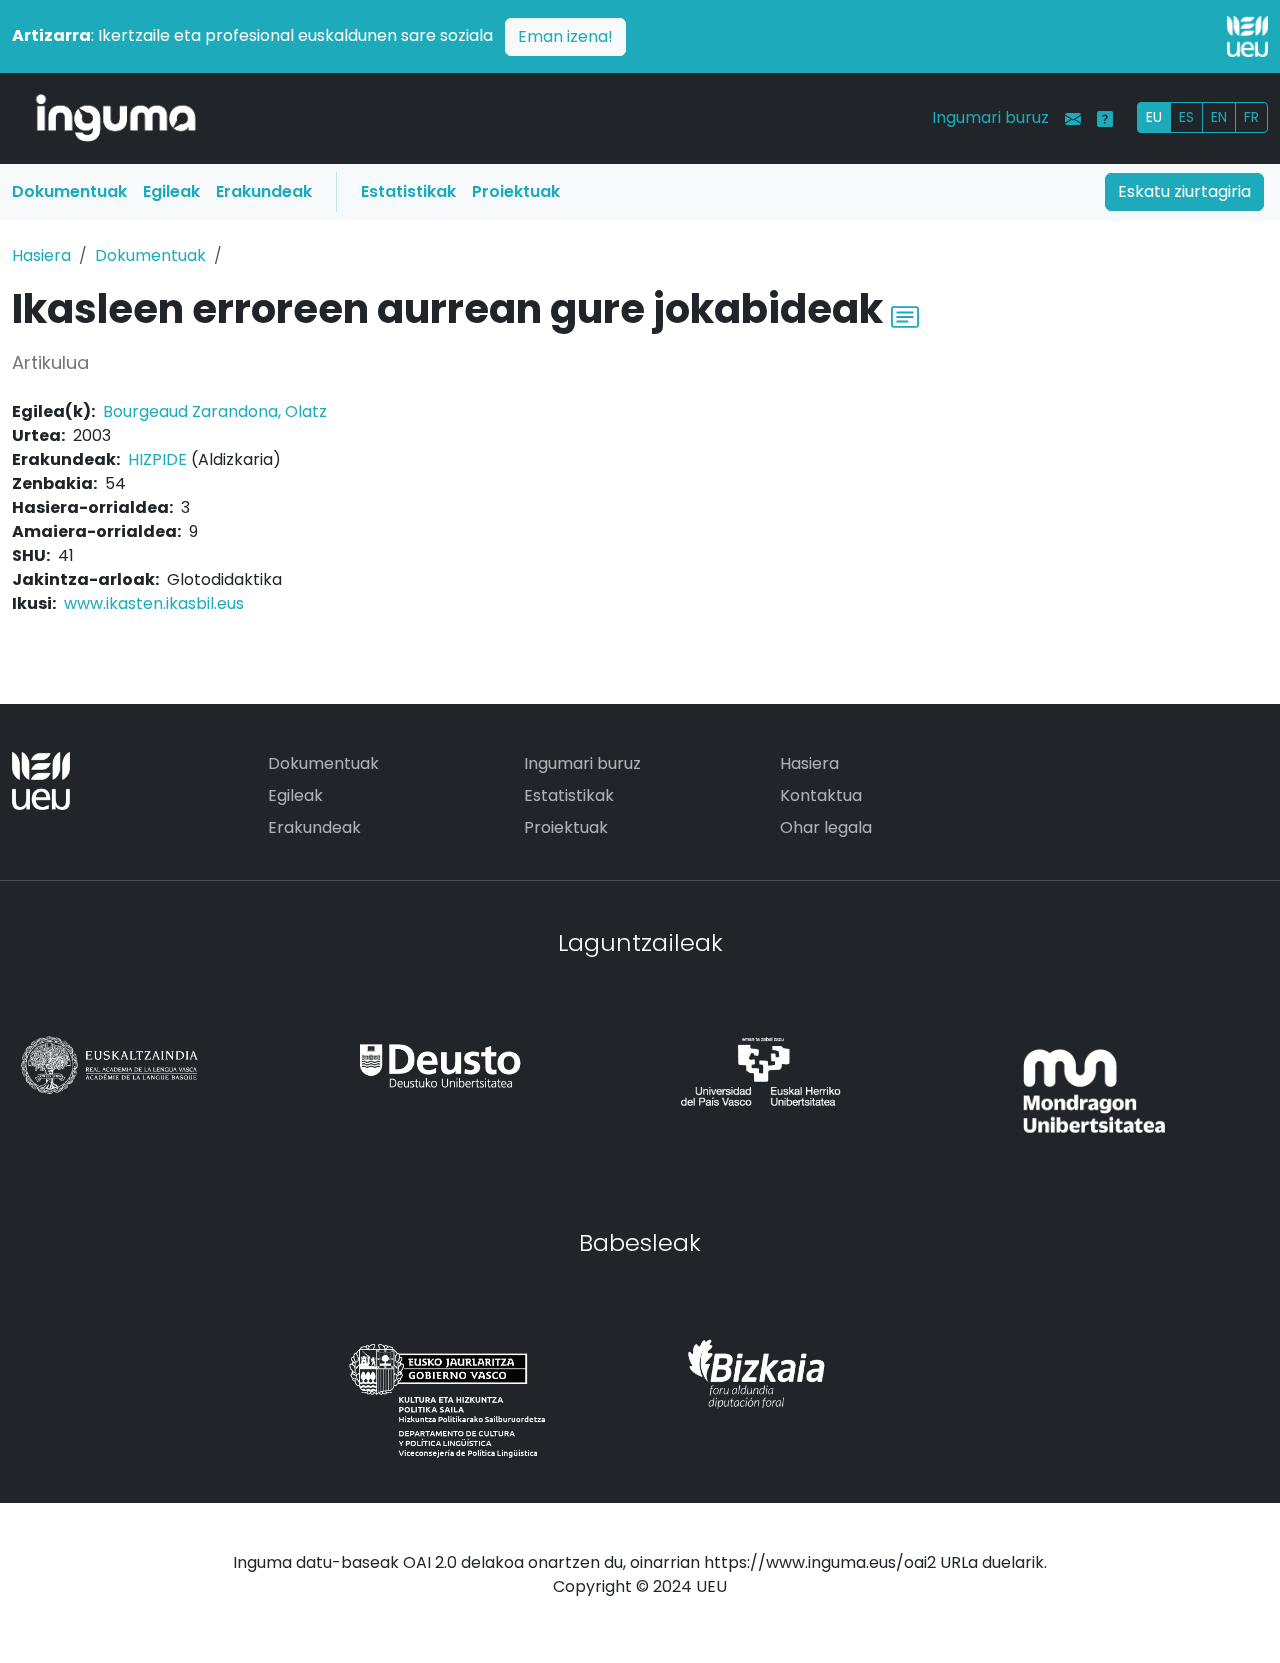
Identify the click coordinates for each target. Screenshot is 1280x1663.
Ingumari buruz (990, 117)
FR (1251, 117)
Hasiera (41, 255)
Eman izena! (565, 36)
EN (1219, 117)
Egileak (171, 191)
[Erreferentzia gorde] (905, 314)
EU (1154, 117)
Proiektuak (516, 191)
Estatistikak (408, 191)
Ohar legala (826, 827)
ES (1186, 117)
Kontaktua (821, 795)
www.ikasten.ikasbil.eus (154, 603)
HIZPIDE (157, 459)
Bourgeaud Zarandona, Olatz (215, 411)
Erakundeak (264, 191)
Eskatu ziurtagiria (1184, 191)
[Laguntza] (1105, 119)
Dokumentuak (69, 191)
